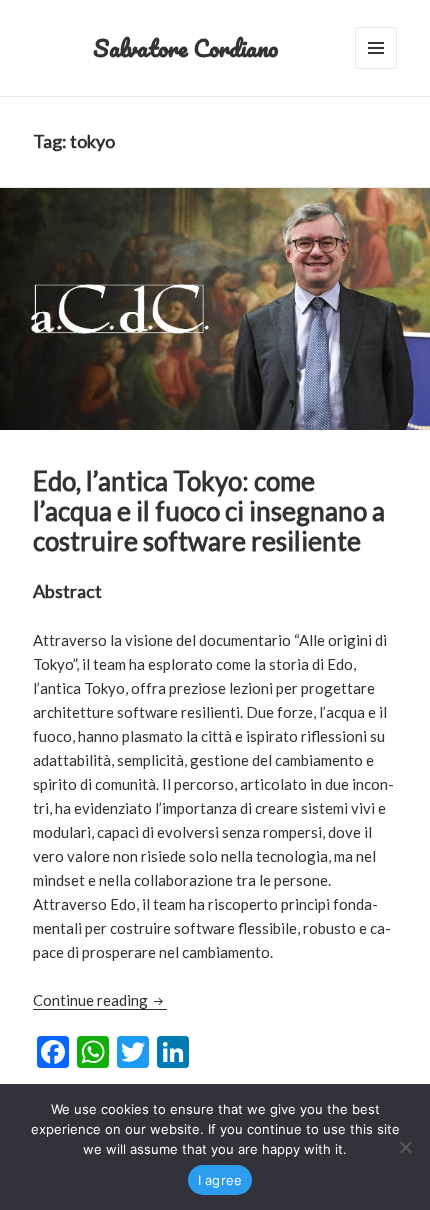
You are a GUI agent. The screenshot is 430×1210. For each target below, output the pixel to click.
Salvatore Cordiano (185, 47)
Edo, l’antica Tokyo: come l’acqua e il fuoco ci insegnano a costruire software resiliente (209, 511)
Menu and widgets (376, 68)
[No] (405, 1147)
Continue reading (100, 1000)
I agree (220, 1180)
